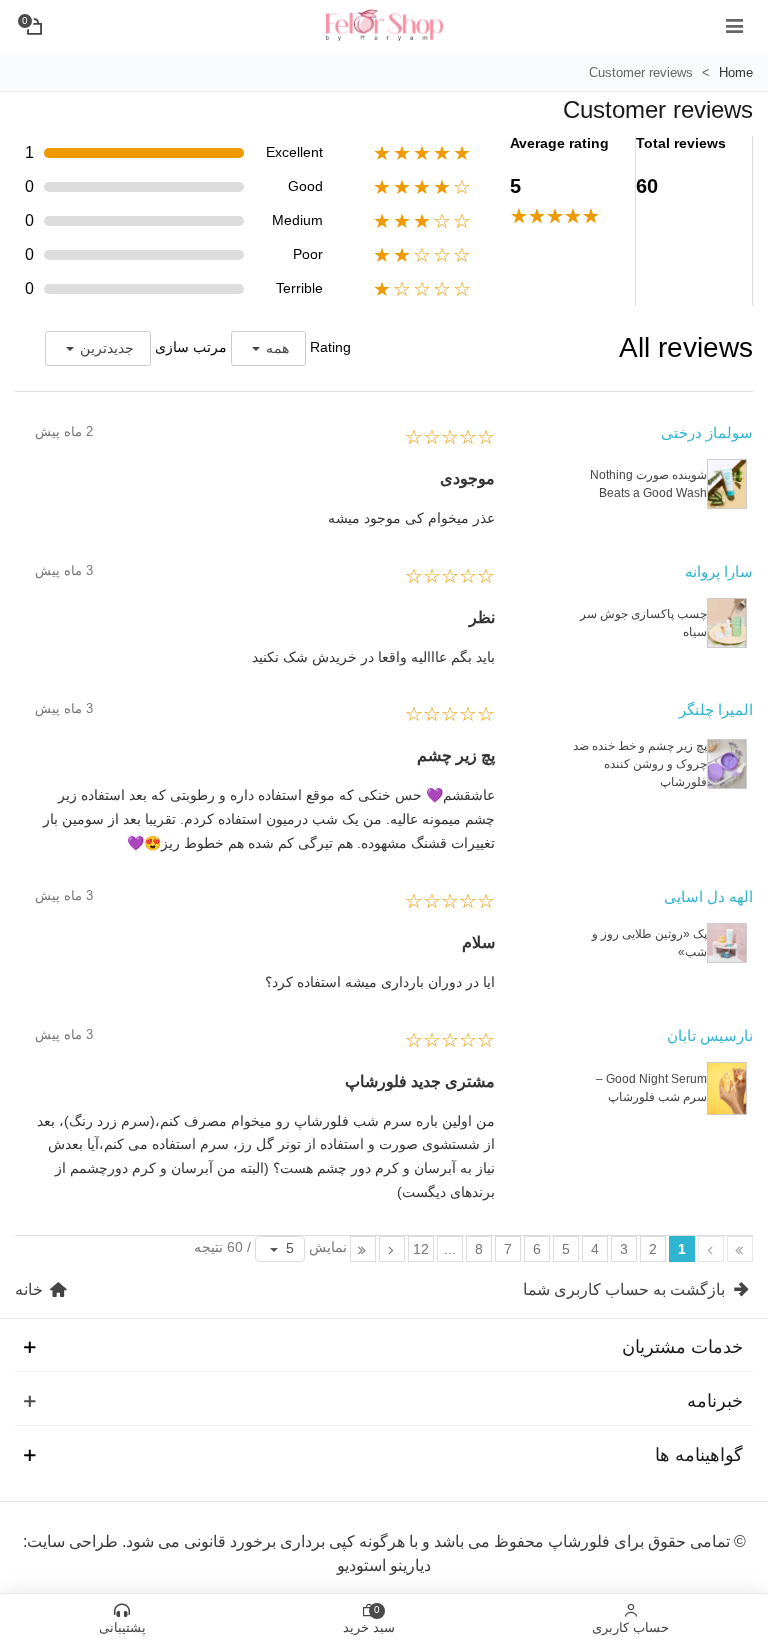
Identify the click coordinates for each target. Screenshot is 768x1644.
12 (421, 1249)
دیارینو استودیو (384, 1565)
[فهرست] (734, 25)
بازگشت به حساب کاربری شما (626, 1289)
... (450, 1249)
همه (277, 348)
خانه (31, 1289)
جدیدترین (107, 348)
